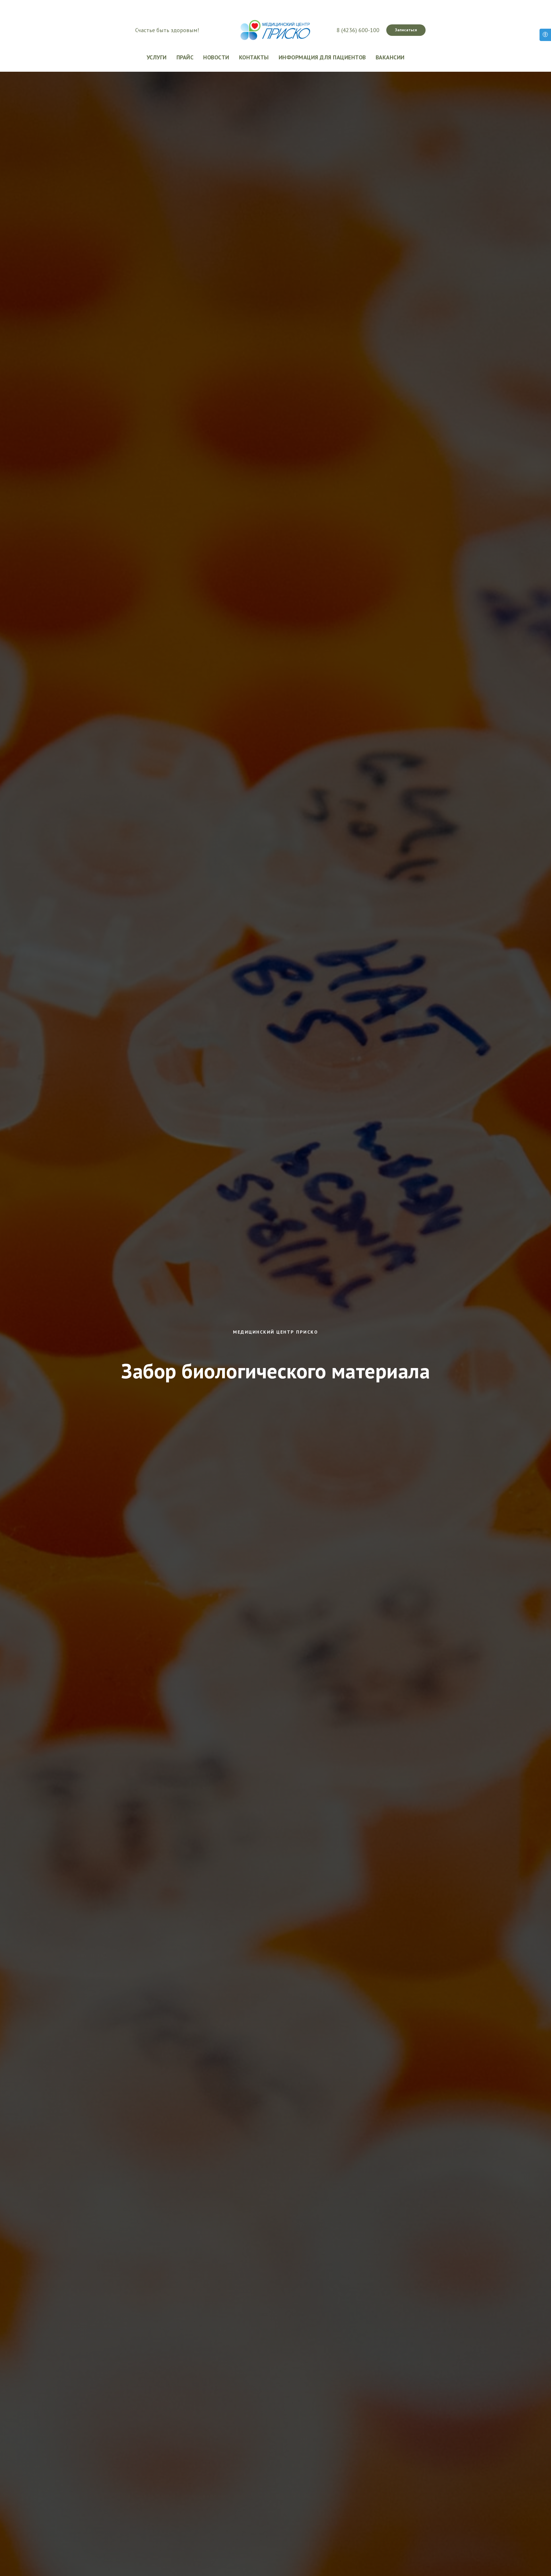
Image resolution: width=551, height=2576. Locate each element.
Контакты (254, 57)
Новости (216, 57)
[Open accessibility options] (545, 35)
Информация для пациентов (322, 57)
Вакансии (390, 57)
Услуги (157, 57)
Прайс (185, 57)
